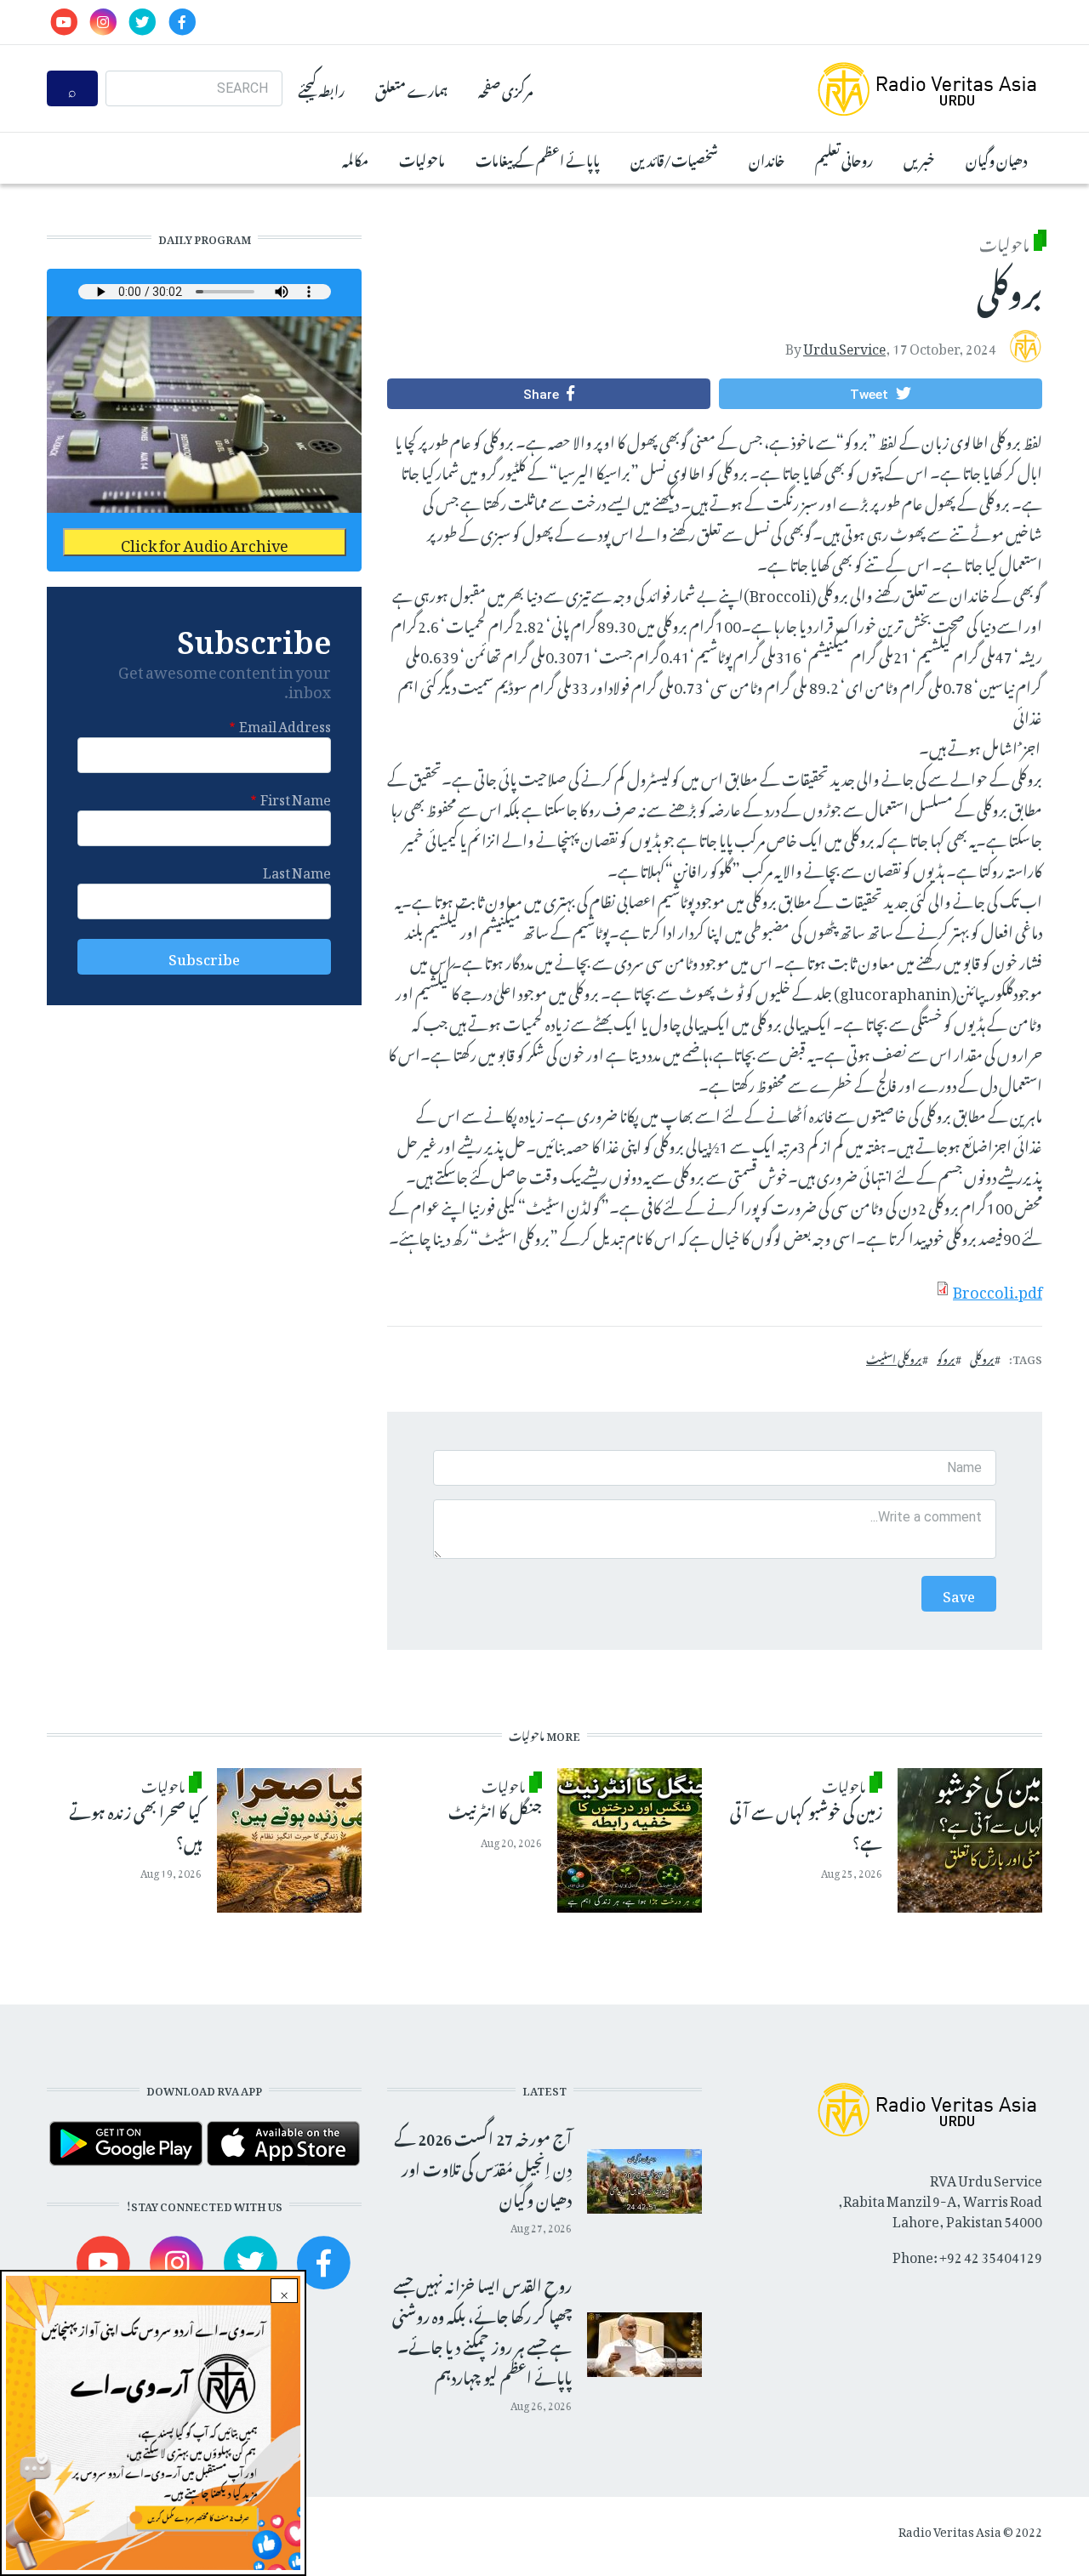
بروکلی (982, 1357)
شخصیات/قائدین (674, 158)
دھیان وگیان (996, 158)
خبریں (919, 158)
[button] (881, 394)
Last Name (297, 870)
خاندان (767, 158)
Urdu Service (844, 346)
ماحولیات (422, 158)
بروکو (946, 1357)
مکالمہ (355, 158)
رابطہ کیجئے (321, 88)
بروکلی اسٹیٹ (894, 1357)
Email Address (285, 724)
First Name (296, 797)
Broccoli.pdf (998, 1289)
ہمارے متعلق (411, 88)
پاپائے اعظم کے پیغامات (538, 158)
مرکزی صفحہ (505, 88)
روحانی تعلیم (844, 158)
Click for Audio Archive (205, 542)
